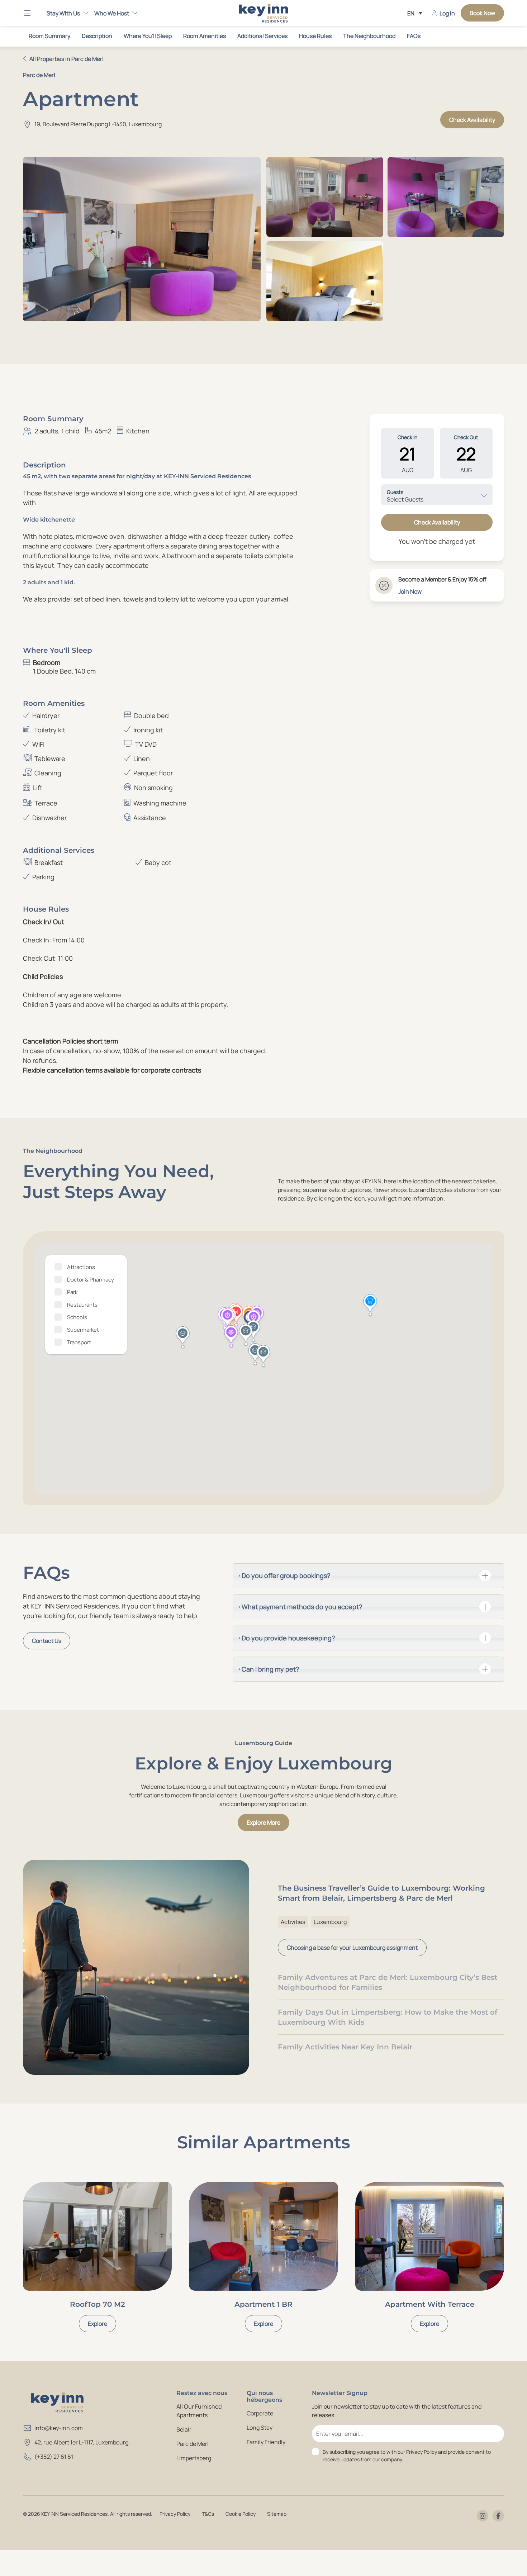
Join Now (410, 591)
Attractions (81, 1267)
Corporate (260, 2413)
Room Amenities (205, 36)
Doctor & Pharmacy (91, 1280)
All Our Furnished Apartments (199, 2411)
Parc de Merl (193, 2444)
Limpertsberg (194, 2458)
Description (97, 36)
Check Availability (472, 120)
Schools (77, 1317)
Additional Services (262, 36)
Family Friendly (266, 2442)
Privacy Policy (175, 2514)
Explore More (263, 1822)
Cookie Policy (241, 2514)
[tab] (368, 1576)
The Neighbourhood (369, 36)
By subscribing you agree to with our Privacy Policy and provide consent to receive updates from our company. (407, 2456)
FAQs (414, 36)
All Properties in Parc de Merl (67, 59)
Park (72, 1292)
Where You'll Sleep (148, 36)
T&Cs (208, 2514)
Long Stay (260, 2428)
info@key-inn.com (59, 2428)
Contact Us (47, 1641)
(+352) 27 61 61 (54, 2457)
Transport (79, 1342)
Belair (184, 2429)
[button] (32, 13)
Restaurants (82, 1305)
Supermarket (83, 1330)
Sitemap (277, 2514)
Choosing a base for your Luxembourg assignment (352, 1948)
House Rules (315, 36)
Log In (447, 13)
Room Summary (49, 36)
